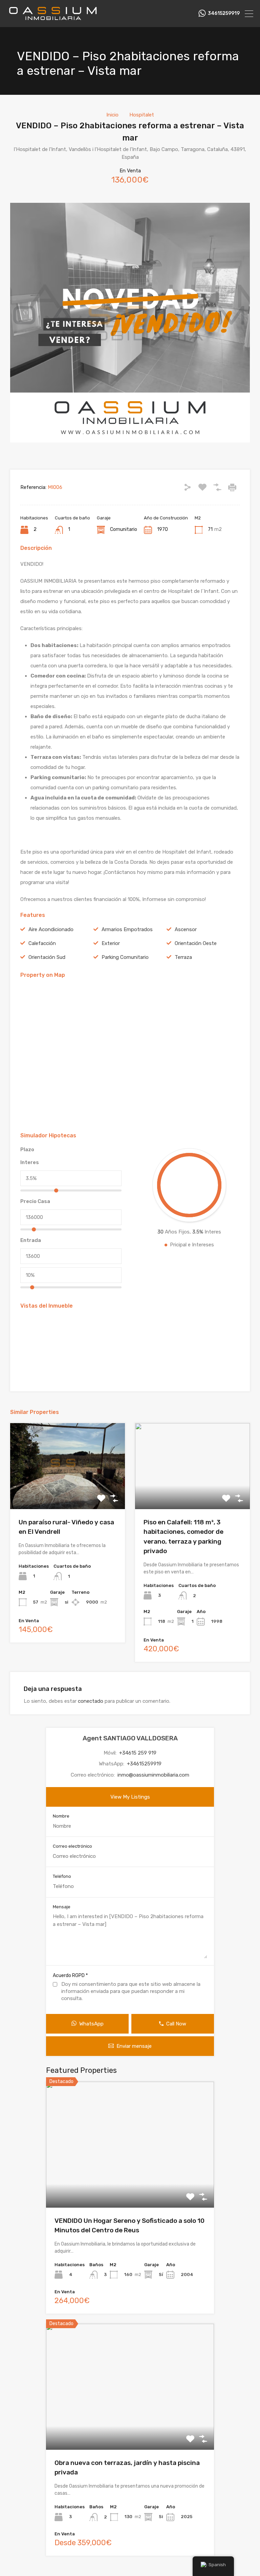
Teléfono (62, 1876)
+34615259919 (144, 1764)
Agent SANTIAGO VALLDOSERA (130, 1738)
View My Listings (130, 1797)
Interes (30, 1162)
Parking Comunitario (125, 957)
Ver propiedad (130, 2182)
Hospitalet (142, 115)
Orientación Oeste (196, 943)
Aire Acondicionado (51, 929)
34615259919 (224, 14)
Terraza (183, 957)
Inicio (112, 115)
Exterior (111, 943)
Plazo (27, 1150)
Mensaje (62, 1907)
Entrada (31, 1240)
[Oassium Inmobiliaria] (52, 19)
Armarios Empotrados (127, 929)
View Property (68, 1492)
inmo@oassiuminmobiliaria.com (153, 1775)
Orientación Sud (47, 957)
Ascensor (186, 929)
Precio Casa (35, 1201)
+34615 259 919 (138, 1753)
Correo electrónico (72, 1846)
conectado (91, 1701)
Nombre (61, 1816)
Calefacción (42, 943)
